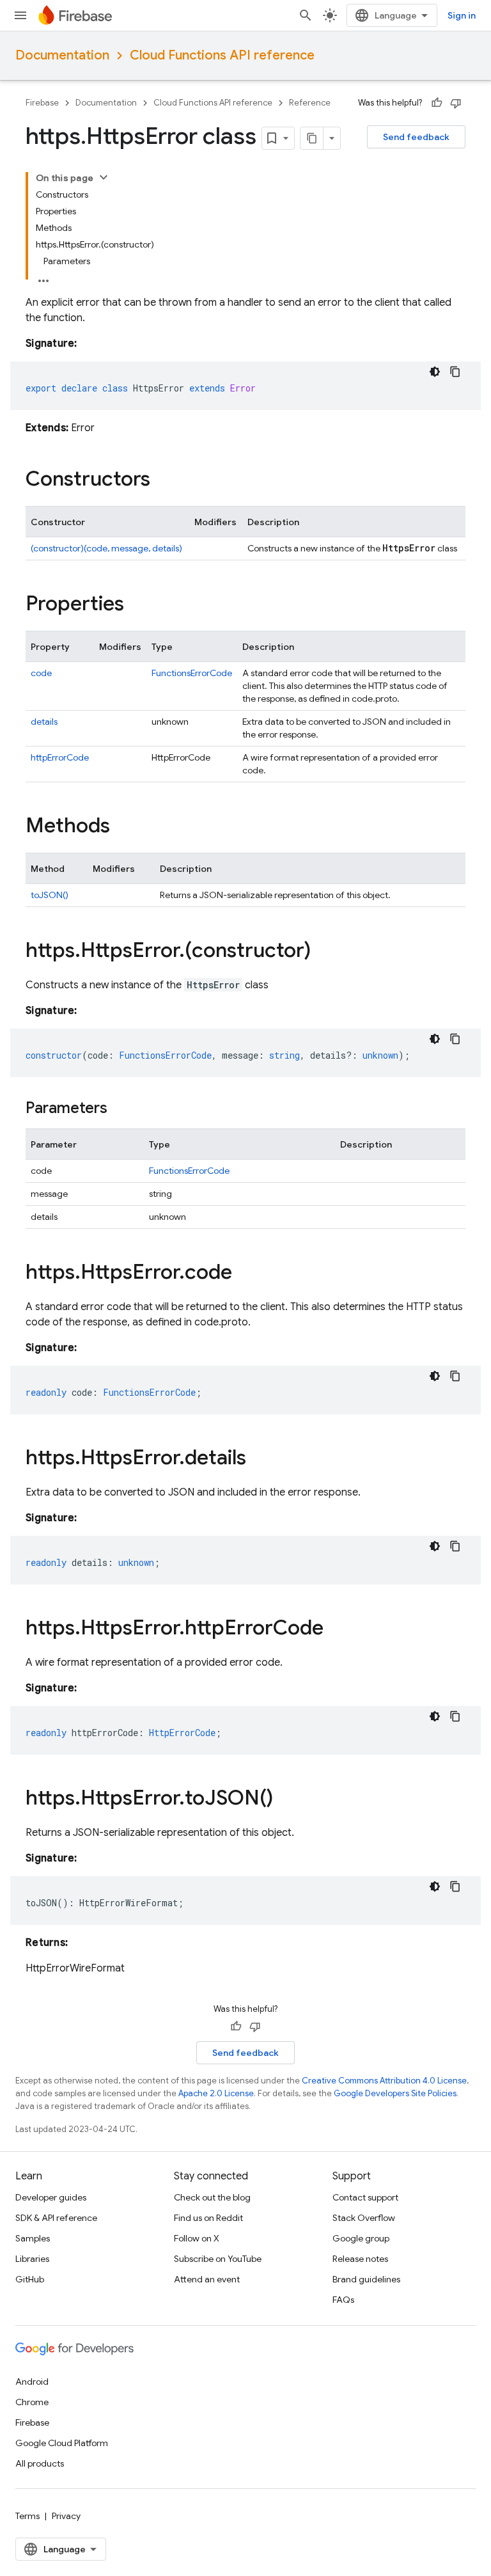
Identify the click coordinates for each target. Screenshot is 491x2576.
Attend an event (207, 2279)
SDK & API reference (56, 2218)
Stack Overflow (364, 2218)
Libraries (32, 2259)
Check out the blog (212, 2197)
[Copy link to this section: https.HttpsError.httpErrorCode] (336, 1629)
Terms (27, 2516)
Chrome (32, 2402)
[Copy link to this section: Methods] (123, 827)
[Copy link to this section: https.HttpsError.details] (259, 1459)
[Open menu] (20, 15)
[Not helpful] (456, 103)
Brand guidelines (366, 2279)
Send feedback (416, 137)
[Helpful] (437, 103)
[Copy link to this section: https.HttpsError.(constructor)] (323, 952)
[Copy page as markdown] (312, 138)
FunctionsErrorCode (192, 673)
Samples (33, 2238)
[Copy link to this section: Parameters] (120, 1109)
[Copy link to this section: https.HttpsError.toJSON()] (286, 1799)
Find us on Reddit (208, 2218)
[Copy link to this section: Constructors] (163, 480)
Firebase (42, 103)
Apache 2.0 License (216, 2093)
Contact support (365, 2197)
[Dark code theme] (435, 372)
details (44, 722)
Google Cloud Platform (62, 2443)
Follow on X (197, 2238)
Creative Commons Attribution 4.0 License (384, 2081)
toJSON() (50, 895)
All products (40, 2463)
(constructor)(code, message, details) (106, 548)
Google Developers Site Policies (395, 2093)
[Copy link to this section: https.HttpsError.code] (245, 1274)
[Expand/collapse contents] (104, 177)
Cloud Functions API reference (222, 55)
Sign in (462, 15)
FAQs (343, 2300)
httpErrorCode (60, 757)
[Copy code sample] (455, 372)
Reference (310, 103)
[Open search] (306, 15)
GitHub (30, 2279)
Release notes (360, 2259)
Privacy (66, 2516)
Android (32, 2382)
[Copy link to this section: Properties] (137, 605)
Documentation (62, 55)
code (41, 673)
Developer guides (51, 2197)
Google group (361, 2238)
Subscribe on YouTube (218, 2259)
